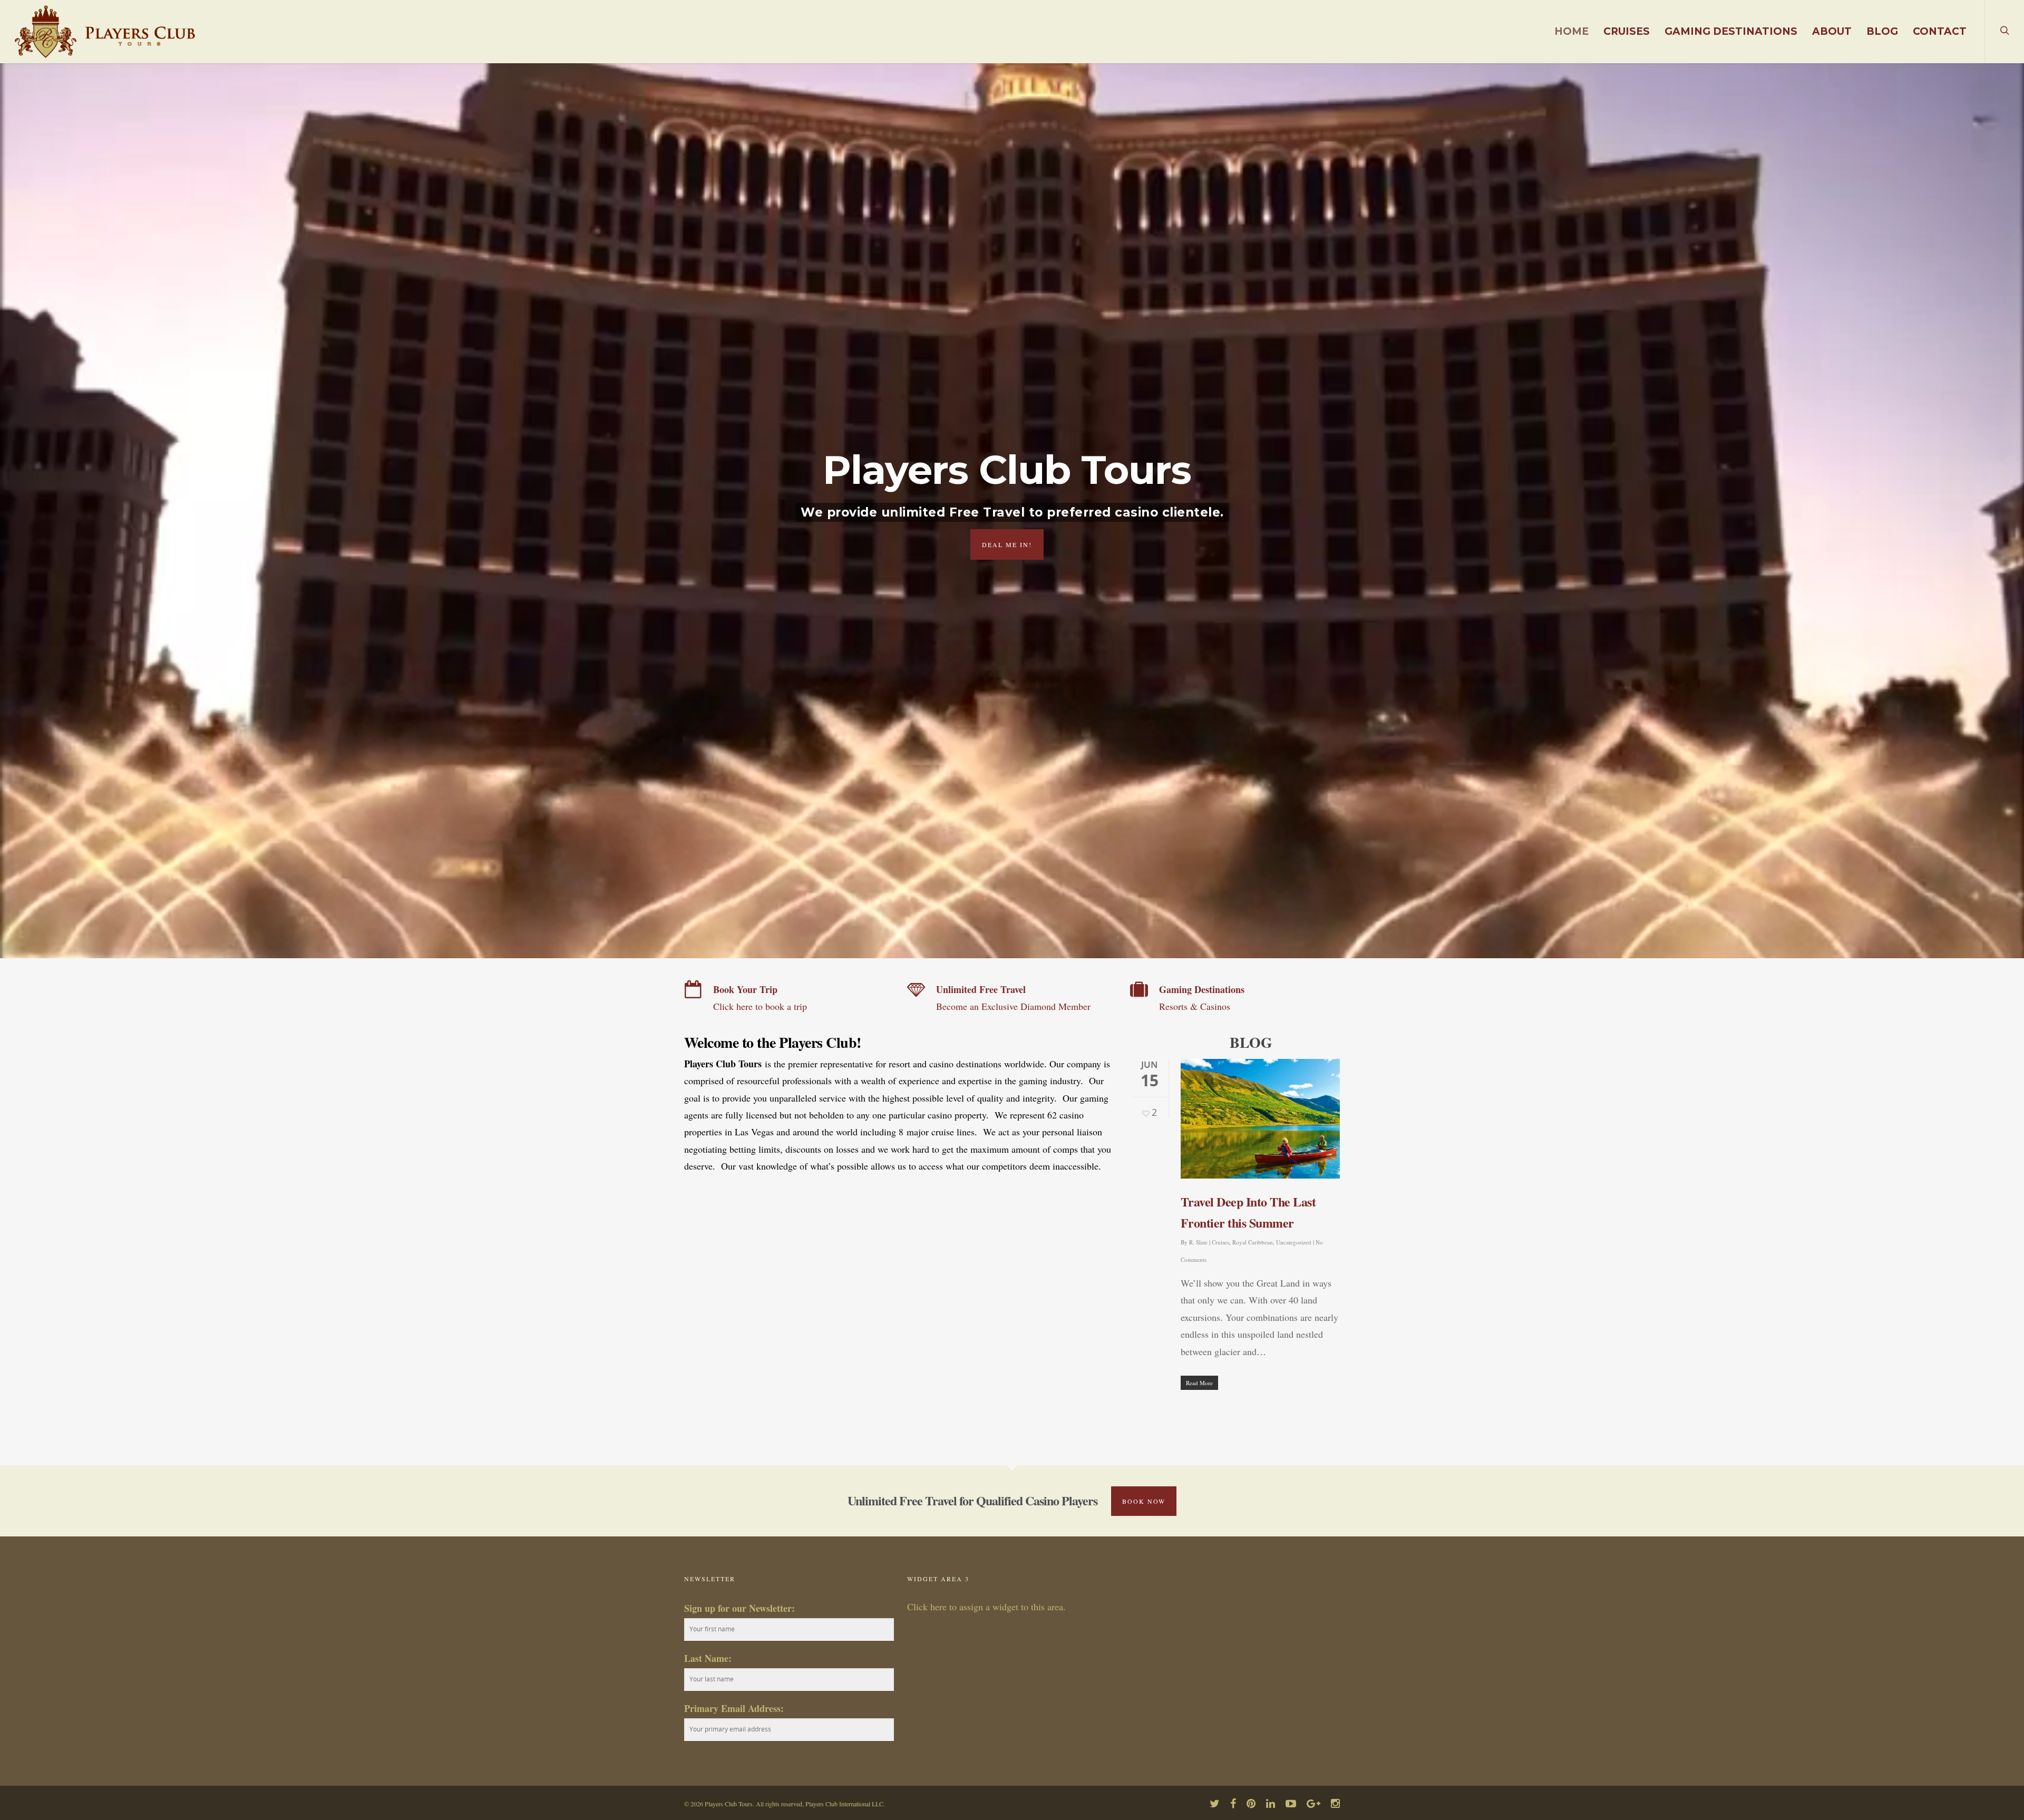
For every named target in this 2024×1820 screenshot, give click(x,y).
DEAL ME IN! (1007, 544)
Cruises (1627, 31)
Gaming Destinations (1731, 31)
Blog (1882, 31)
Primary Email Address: (734, 1708)
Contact (1940, 31)
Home (1571, 31)
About (1832, 31)
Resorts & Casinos (1195, 1006)
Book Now (1144, 1501)
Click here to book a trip (760, 1006)
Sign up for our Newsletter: (739, 1608)
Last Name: (708, 1658)
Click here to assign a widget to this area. (986, 1607)
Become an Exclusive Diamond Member (1013, 1006)
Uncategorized (1294, 1242)
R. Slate (1198, 1242)
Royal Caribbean (1253, 1242)
